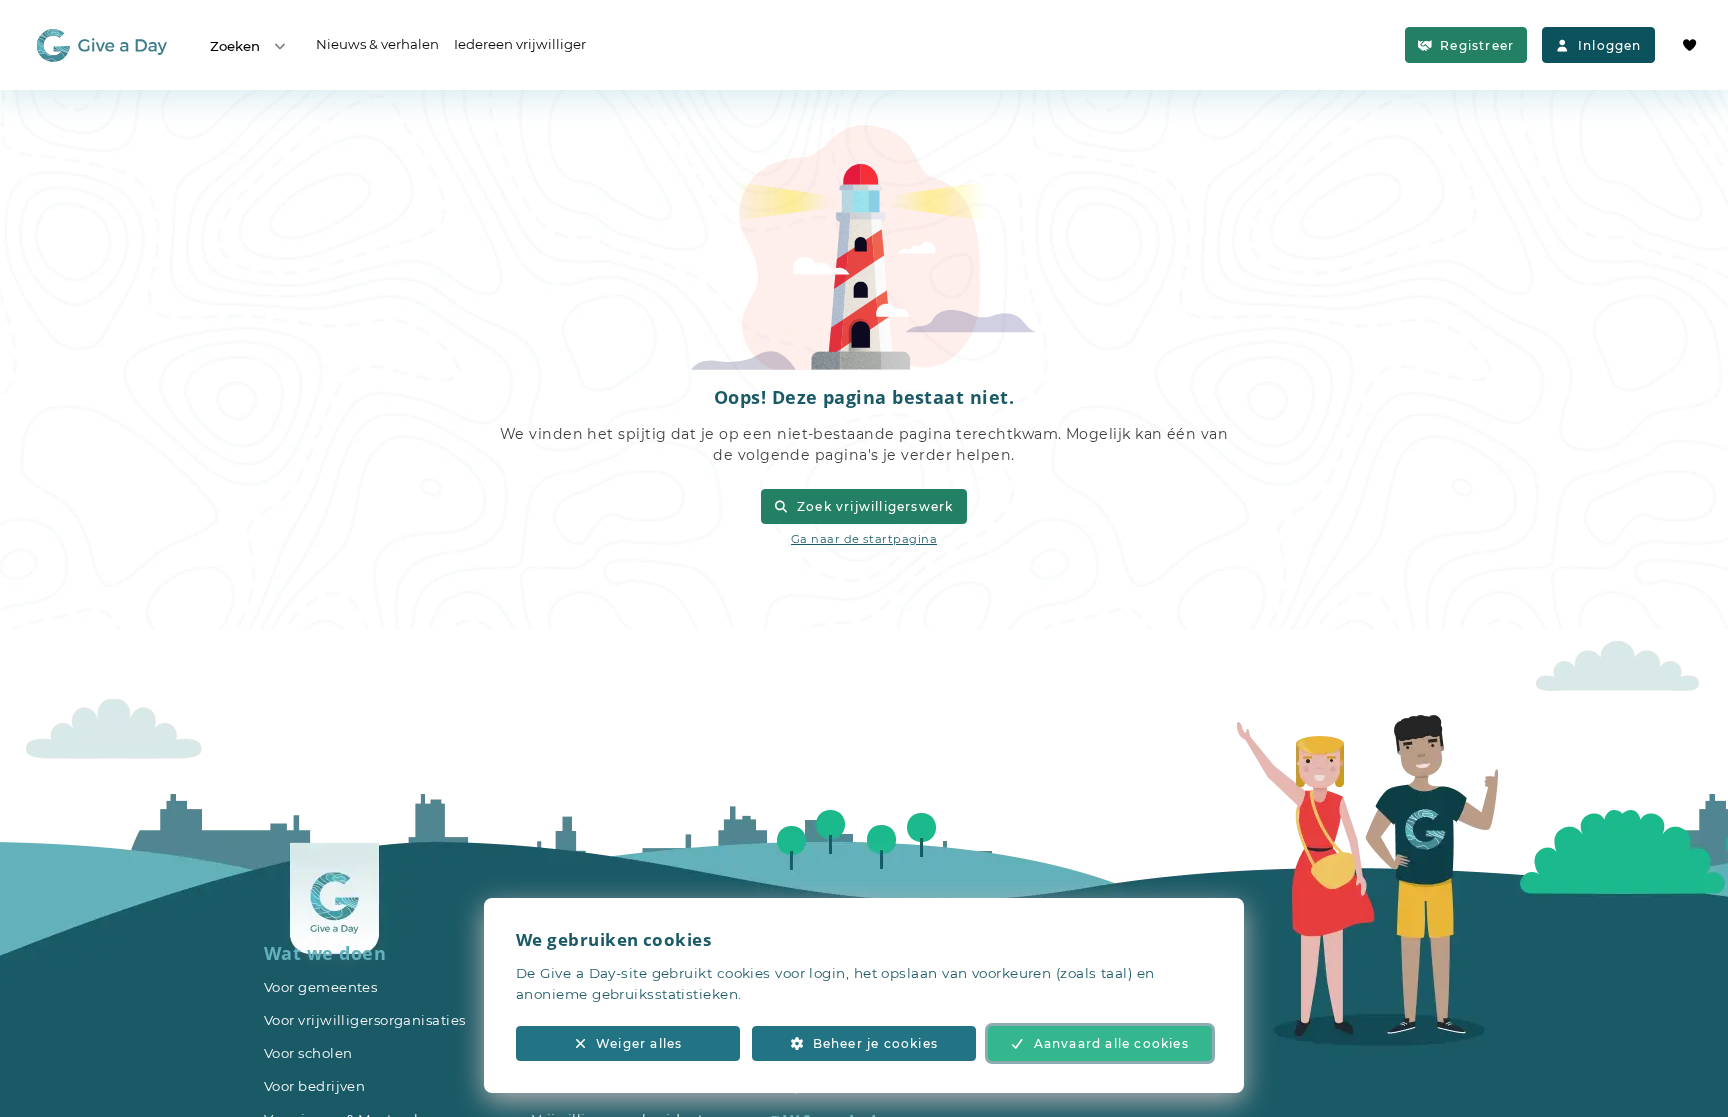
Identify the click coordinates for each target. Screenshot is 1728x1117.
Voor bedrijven (314, 1086)
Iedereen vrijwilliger (520, 44)
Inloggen (1610, 45)
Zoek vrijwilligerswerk (875, 506)
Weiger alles (639, 1043)
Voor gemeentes (320, 987)
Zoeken (235, 46)
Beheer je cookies (875, 1043)
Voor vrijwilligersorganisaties (365, 1020)
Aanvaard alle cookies (1111, 1043)
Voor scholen (308, 1053)
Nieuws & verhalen (377, 44)
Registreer (1477, 45)
